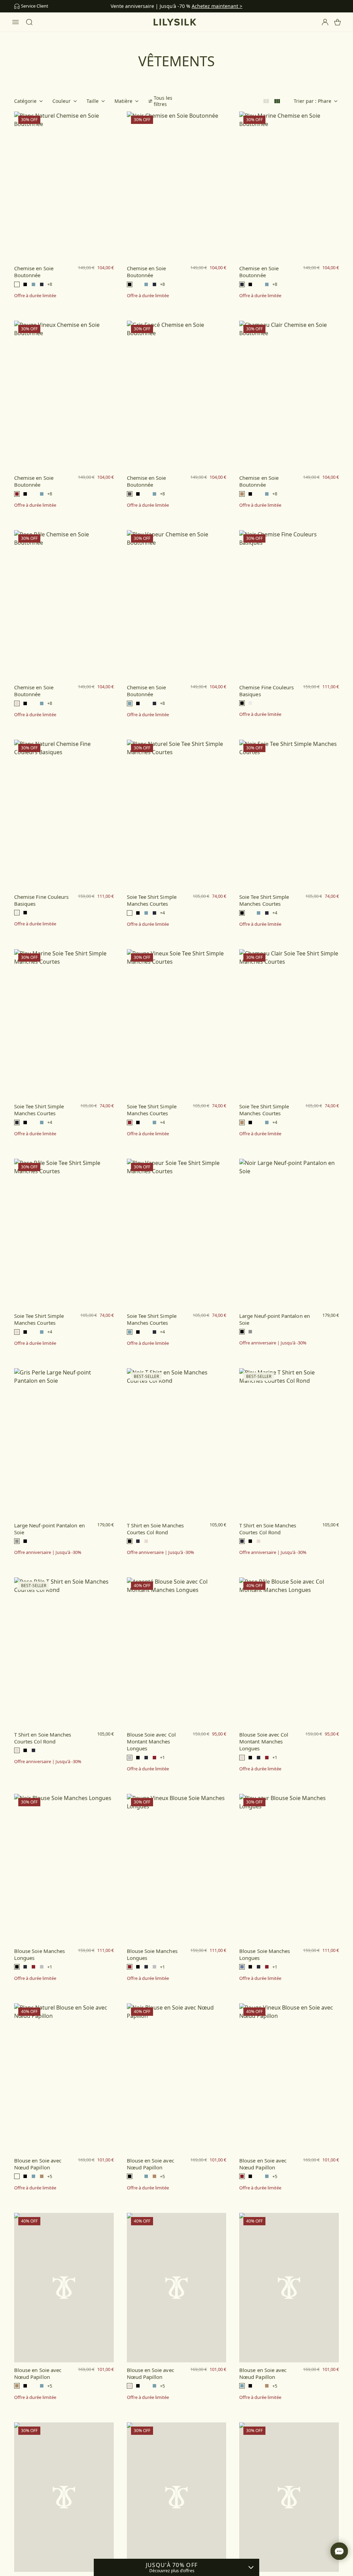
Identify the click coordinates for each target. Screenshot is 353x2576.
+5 (50, 2176)
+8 (50, 284)
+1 (162, 1757)
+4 (162, 913)
